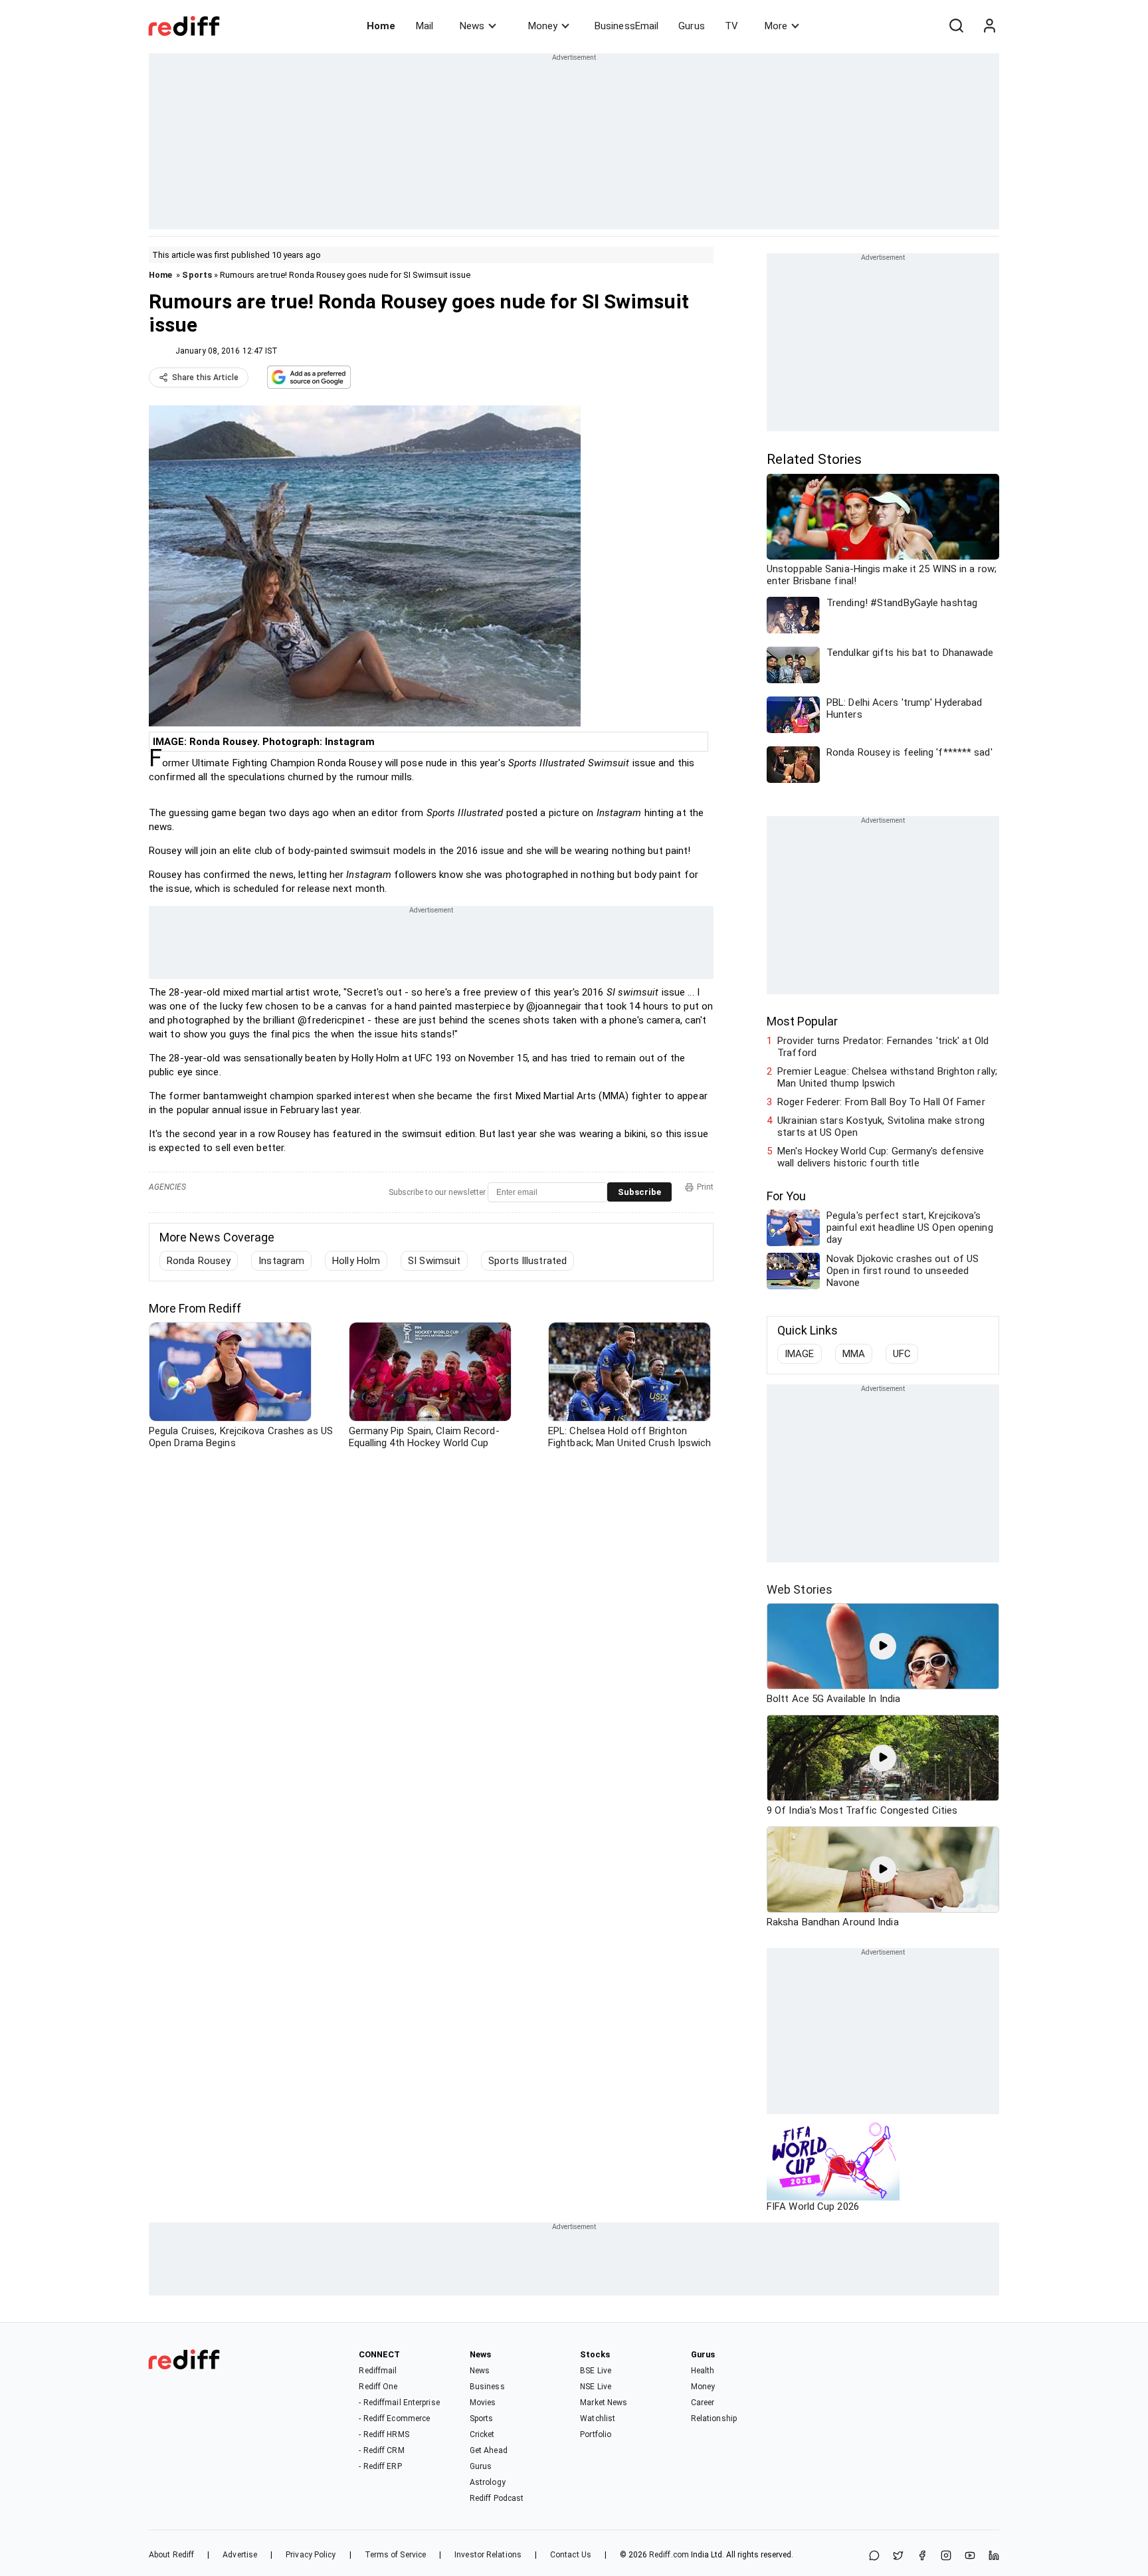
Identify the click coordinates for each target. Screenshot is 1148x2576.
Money (543, 26)
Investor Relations (488, 2555)
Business (487, 2387)
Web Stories (800, 1589)
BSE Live (596, 2371)
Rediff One (378, 2387)
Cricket (482, 2434)
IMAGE (800, 1354)
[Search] (956, 26)
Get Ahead (489, 2450)
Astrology (488, 2482)
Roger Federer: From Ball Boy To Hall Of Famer (881, 1102)
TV (731, 26)
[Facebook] (922, 2556)
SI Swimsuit (434, 1261)
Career (703, 2403)
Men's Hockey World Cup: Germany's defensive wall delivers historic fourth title (881, 1157)
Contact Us (571, 2555)
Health (703, 2371)
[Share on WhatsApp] (874, 2556)
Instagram (281, 1261)
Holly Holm (356, 1261)
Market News (604, 2403)
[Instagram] (946, 2556)
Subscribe (639, 1192)
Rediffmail (378, 2371)
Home (381, 26)
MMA (854, 1354)
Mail (425, 26)
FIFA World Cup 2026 (813, 2206)
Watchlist (598, 2418)
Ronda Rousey (199, 1261)
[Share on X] (898, 2556)
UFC (902, 1354)
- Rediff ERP (380, 2466)
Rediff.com (669, 2555)
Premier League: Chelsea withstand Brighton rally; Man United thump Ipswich (887, 1077)
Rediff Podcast (497, 2498)
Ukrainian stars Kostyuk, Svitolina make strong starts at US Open (881, 1127)
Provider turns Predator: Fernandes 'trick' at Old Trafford (883, 1047)
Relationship (714, 2418)
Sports (197, 275)
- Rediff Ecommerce (394, 2418)
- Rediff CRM (381, 2450)
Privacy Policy (311, 2555)
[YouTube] (970, 2556)
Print (705, 1187)
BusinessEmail (626, 26)
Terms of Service (396, 2555)
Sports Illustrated (527, 1261)
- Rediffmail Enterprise (399, 2403)
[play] (883, 1646)
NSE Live (596, 2387)
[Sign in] (989, 26)
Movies (483, 2403)
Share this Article (205, 377)
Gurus (692, 26)
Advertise (240, 2555)
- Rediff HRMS (384, 2434)
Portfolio (596, 2434)
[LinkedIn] (994, 2556)
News (472, 26)
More (776, 26)
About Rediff (171, 2555)
